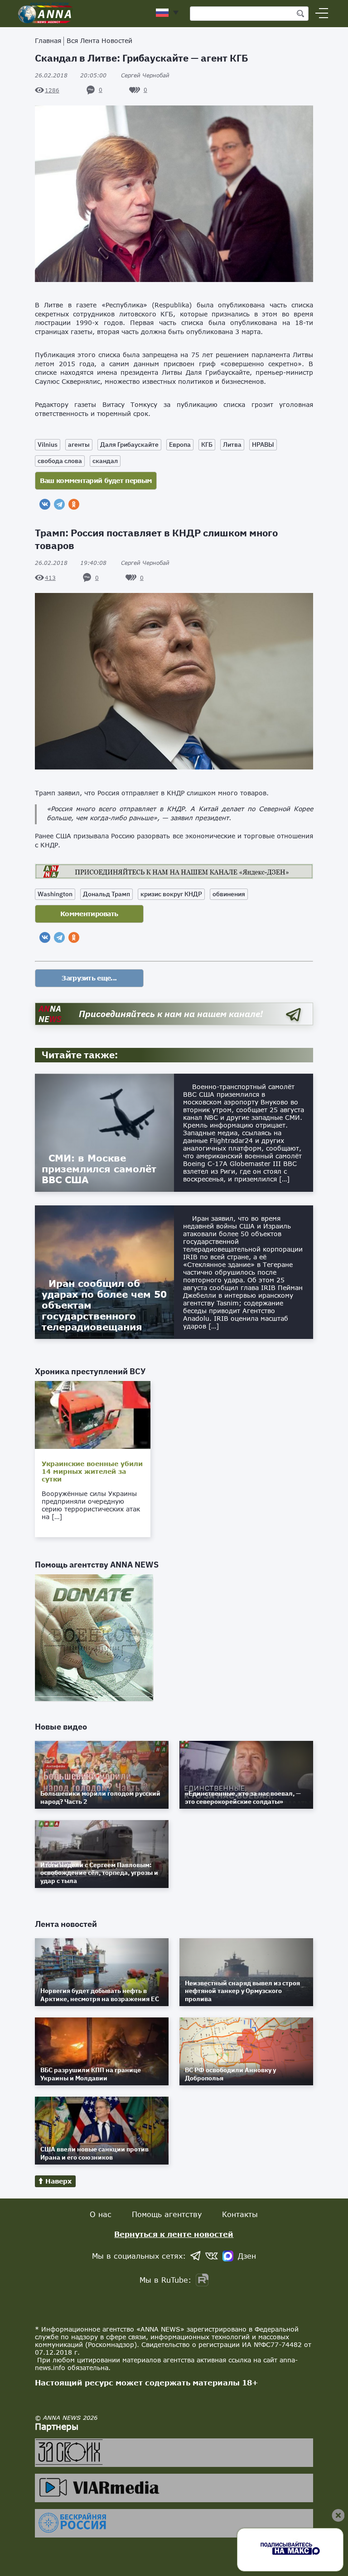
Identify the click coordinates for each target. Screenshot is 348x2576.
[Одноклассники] (74, 504)
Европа (180, 444)
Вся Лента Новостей (99, 41)
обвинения (229, 894)
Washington (55, 894)
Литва (232, 444)
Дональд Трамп (106, 894)
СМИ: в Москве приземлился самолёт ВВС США (99, 1169)
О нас (101, 2214)
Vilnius (48, 444)
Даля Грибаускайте (129, 444)
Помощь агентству (167, 2214)
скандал (105, 461)
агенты (79, 444)
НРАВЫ (263, 444)
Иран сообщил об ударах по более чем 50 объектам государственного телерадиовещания (104, 1305)
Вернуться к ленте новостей (174, 2234)
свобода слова (60, 461)
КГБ (207, 444)
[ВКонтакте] (45, 504)
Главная (48, 41)
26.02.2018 (71, 75)
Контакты (240, 2214)
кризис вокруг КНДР (171, 894)
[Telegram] (59, 504)
